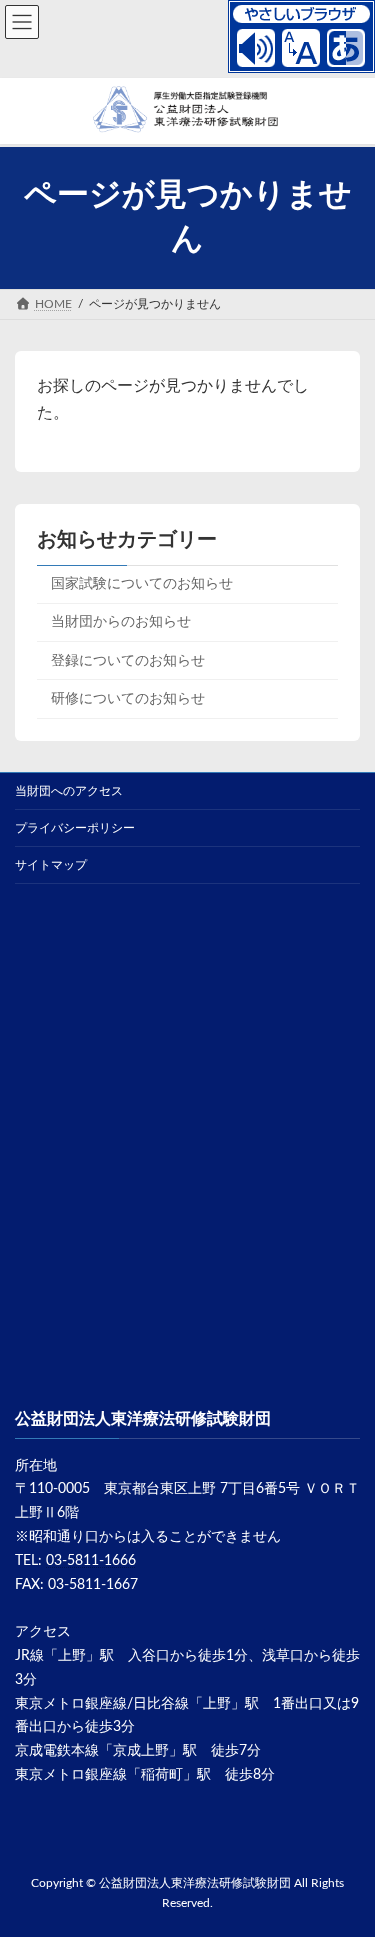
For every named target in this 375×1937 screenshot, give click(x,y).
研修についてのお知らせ (128, 699)
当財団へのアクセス (69, 791)
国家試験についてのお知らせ (142, 584)
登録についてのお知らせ (128, 661)
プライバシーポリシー (75, 828)
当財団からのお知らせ (121, 622)
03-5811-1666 (91, 1561)
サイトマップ (51, 865)
